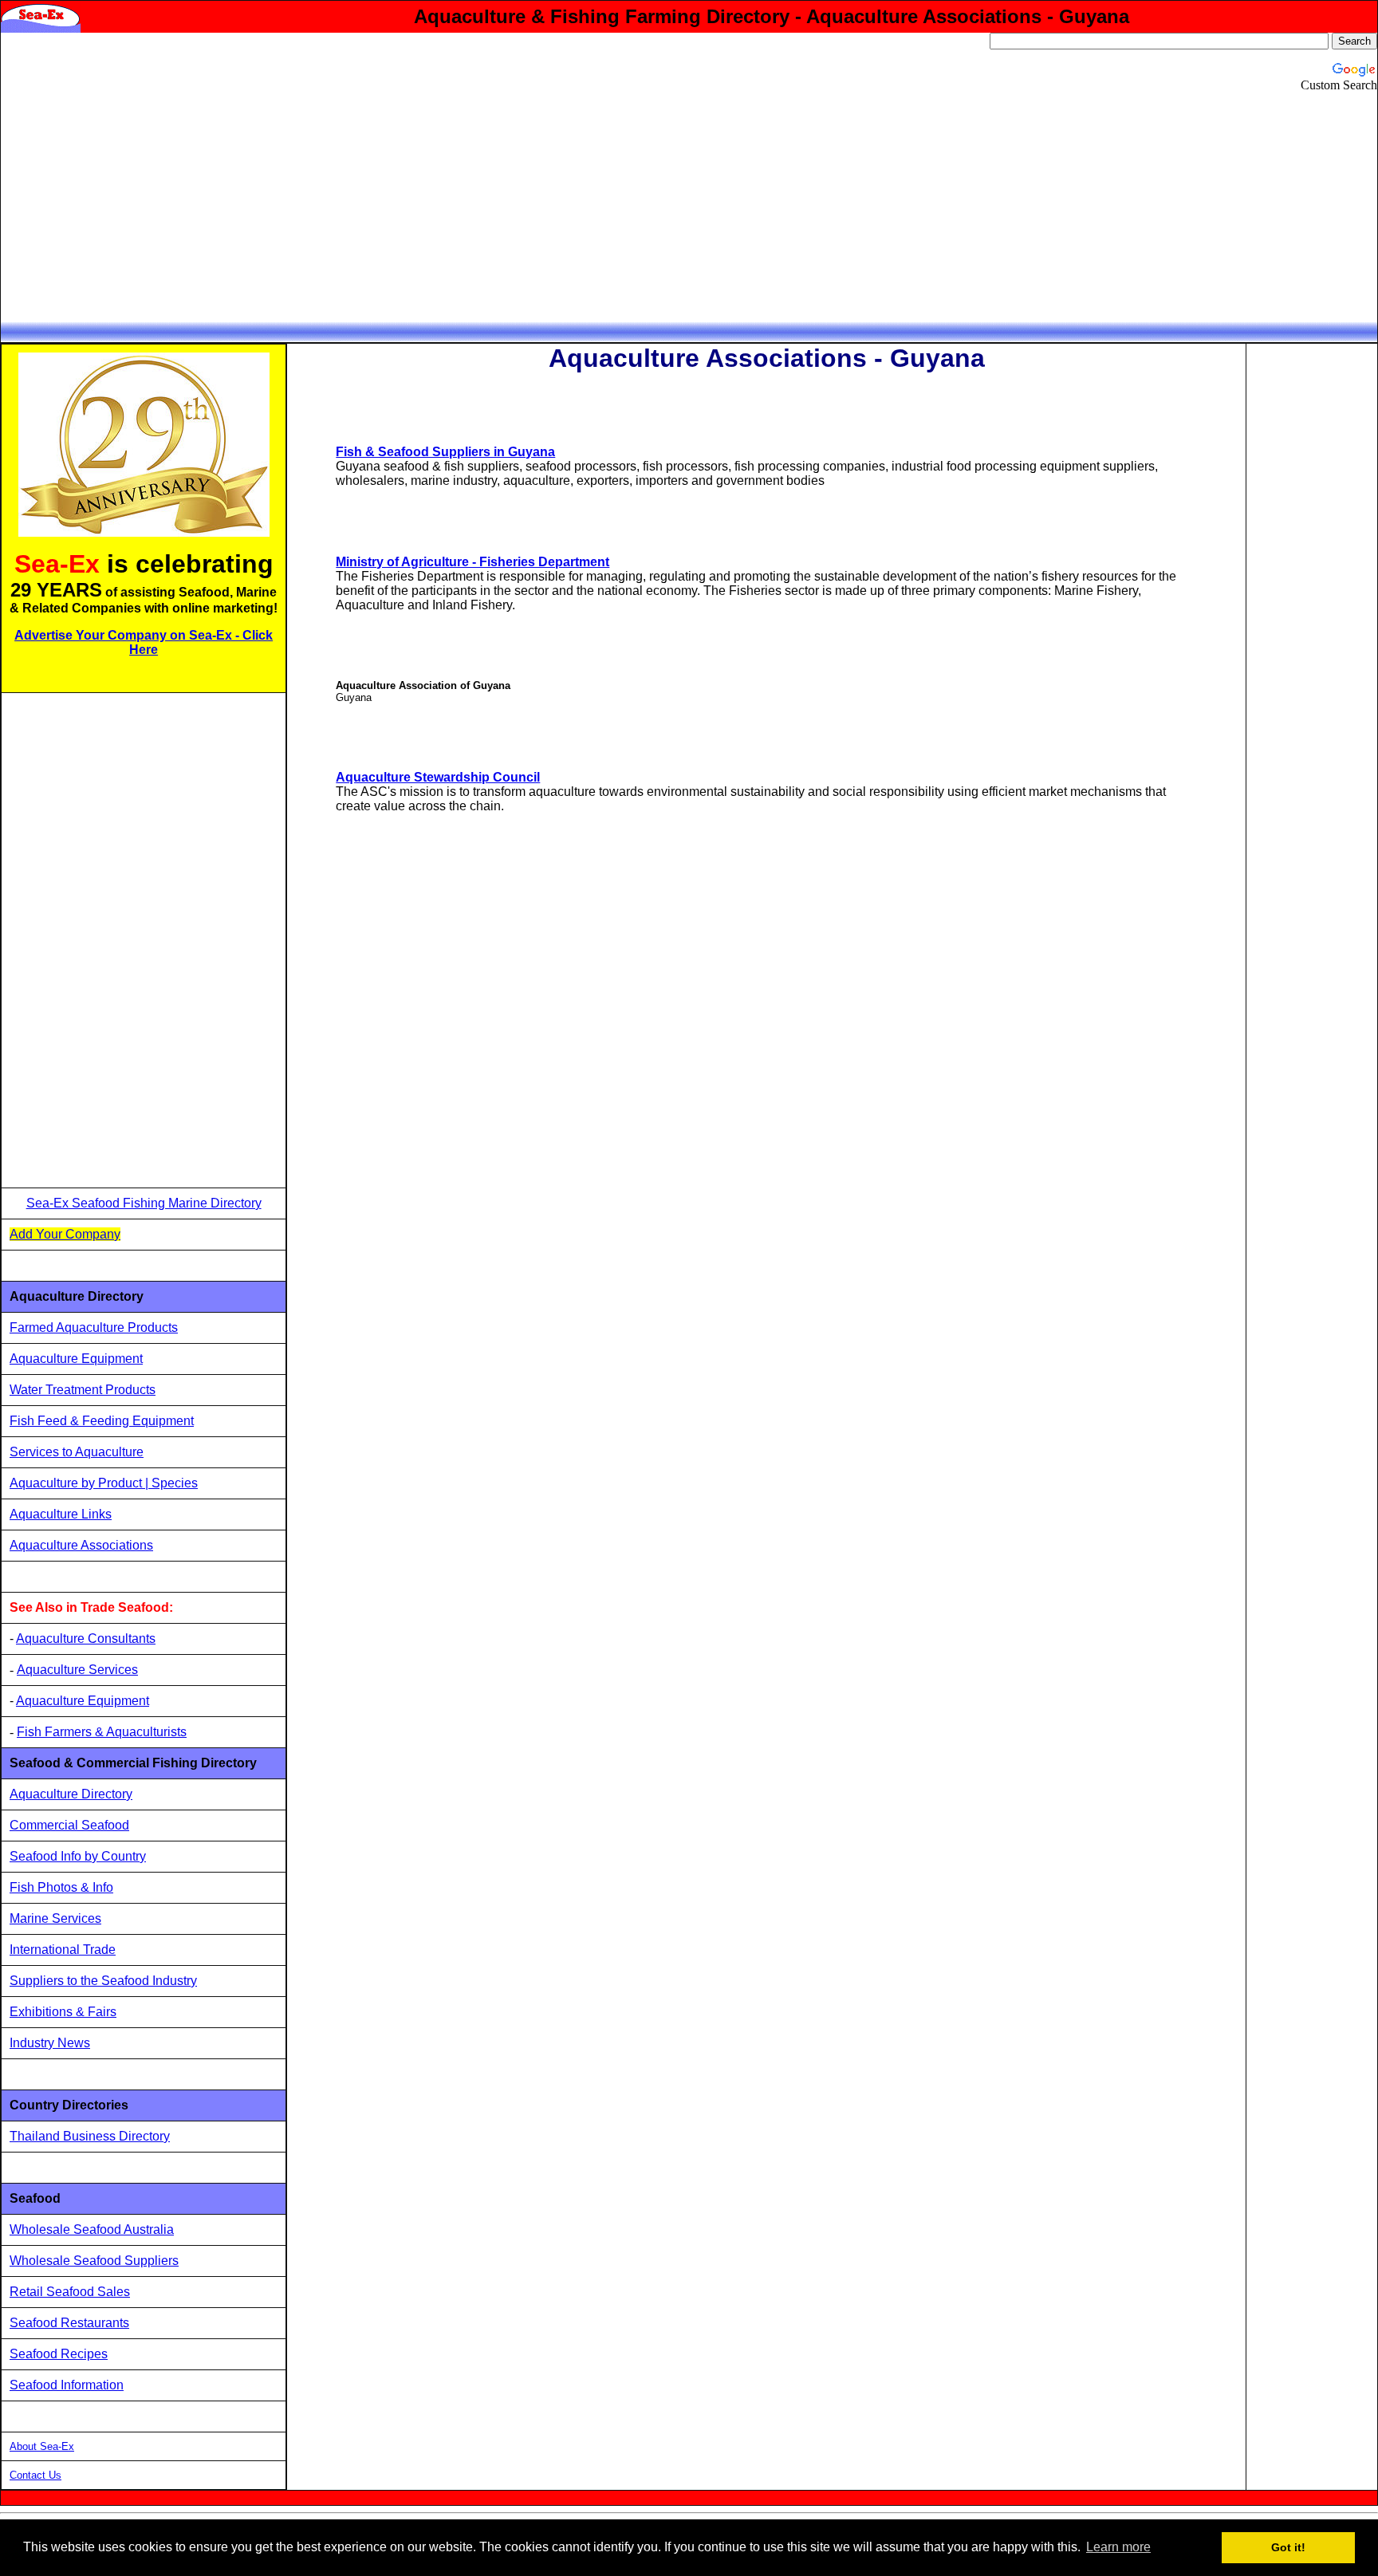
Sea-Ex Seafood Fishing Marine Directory (144, 1203)
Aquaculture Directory (71, 1794)
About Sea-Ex (42, 2446)
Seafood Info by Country (78, 1856)
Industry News (50, 2043)
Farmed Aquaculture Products (94, 1327)
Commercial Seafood (69, 1825)
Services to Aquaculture (77, 1452)
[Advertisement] (689, 211)
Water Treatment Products (83, 1390)
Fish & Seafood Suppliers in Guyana (445, 452)
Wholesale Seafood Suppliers (94, 2261)
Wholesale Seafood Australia (92, 2229)
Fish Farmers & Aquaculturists (102, 1732)
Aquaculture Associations (81, 1545)
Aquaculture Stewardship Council (438, 777)
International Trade (63, 1950)
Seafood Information (67, 2385)
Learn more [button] (1118, 2547)
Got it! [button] (1288, 2547)
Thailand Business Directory (90, 2136)
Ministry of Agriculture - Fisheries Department (472, 562)
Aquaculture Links (61, 1514)
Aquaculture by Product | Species (104, 1483)
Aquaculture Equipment (76, 1359)
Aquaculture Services (77, 1670)
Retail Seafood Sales (70, 2292)
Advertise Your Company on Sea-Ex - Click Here (144, 642)
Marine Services (55, 1918)
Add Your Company (65, 1234)
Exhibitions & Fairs (63, 2012)
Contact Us (35, 2475)
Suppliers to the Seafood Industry (103, 1981)
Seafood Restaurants (69, 2323)
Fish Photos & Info (61, 1887)
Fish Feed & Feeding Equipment (102, 1421)
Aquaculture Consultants (86, 1639)
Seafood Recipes (59, 2354)
